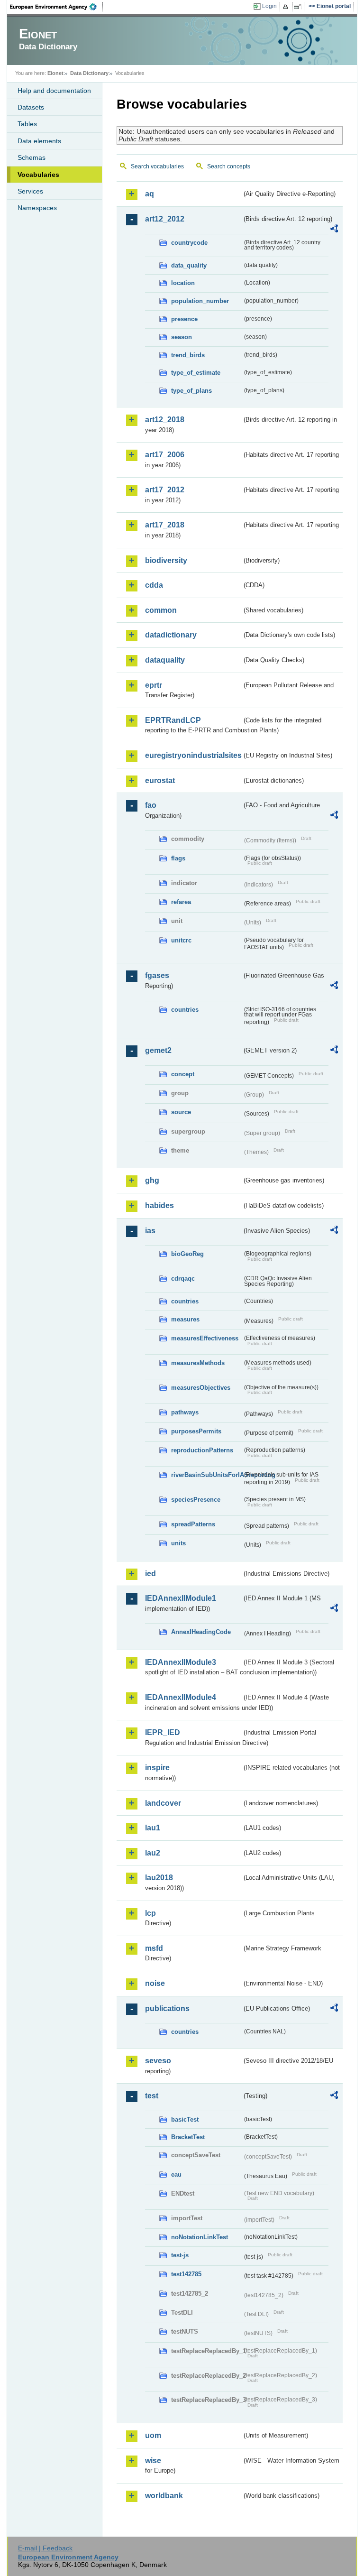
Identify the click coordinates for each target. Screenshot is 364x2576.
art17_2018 (165, 525)
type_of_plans (191, 391)
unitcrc (181, 940)
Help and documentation (54, 91)
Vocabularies (38, 175)
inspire (157, 1768)
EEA (56, 7)
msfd (154, 1948)
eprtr (154, 685)
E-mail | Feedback (45, 2548)
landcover (163, 1803)
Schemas (32, 157)
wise (153, 2461)
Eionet (55, 73)
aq (150, 194)
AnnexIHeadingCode (201, 1632)
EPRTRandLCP (173, 720)
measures (185, 1319)
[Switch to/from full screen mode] (299, 7)
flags (178, 858)
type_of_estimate (196, 373)
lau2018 (159, 1878)
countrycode (189, 243)
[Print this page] (287, 7)
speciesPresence (196, 1500)
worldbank (164, 2496)
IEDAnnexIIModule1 (181, 1598)
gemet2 (158, 1050)
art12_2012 (165, 219)
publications (167, 2008)
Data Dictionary (89, 73)
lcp (150, 1913)
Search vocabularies (157, 166)
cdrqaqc (183, 1279)
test (152, 2096)
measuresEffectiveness (205, 1338)
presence (184, 319)
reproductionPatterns (202, 1450)
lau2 (153, 1853)
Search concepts (229, 166)
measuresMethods (198, 1363)
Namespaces (37, 208)
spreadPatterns (193, 1524)
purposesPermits (196, 1431)
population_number (200, 301)
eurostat (160, 780)
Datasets (31, 107)
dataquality (165, 660)
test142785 (186, 2274)
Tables (27, 124)
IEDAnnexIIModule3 (181, 1662)
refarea (181, 902)
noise (155, 1983)
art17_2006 (165, 455)
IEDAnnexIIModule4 (181, 1697)
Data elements (39, 141)
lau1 (153, 1828)
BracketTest (188, 2137)
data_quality (189, 265)
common (161, 610)
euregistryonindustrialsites (193, 755)
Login (269, 6)
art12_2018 (165, 420)
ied (150, 1574)
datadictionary (171, 635)
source (181, 1112)
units (178, 1543)
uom (153, 2435)
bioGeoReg (187, 1254)
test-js (180, 2255)
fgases (157, 975)
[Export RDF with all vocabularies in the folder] (334, 230)
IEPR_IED (163, 1732)
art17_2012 (165, 490)
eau (176, 2174)
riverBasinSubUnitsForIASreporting (207, 1475)
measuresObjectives (201, 1388)
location (183, 283)
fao (151, 805)
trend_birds (188, 355)
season (182, 337)
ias (150, 1231)
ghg (152, 1180)
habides (159, 1205)
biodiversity (166, 560)
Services (30, 191)
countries (185, 1010)
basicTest (185, 2119)
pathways (185, 1412)
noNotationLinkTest (200, 2237)
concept (183, 1074)
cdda (154, 585)
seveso (158, 2061)
